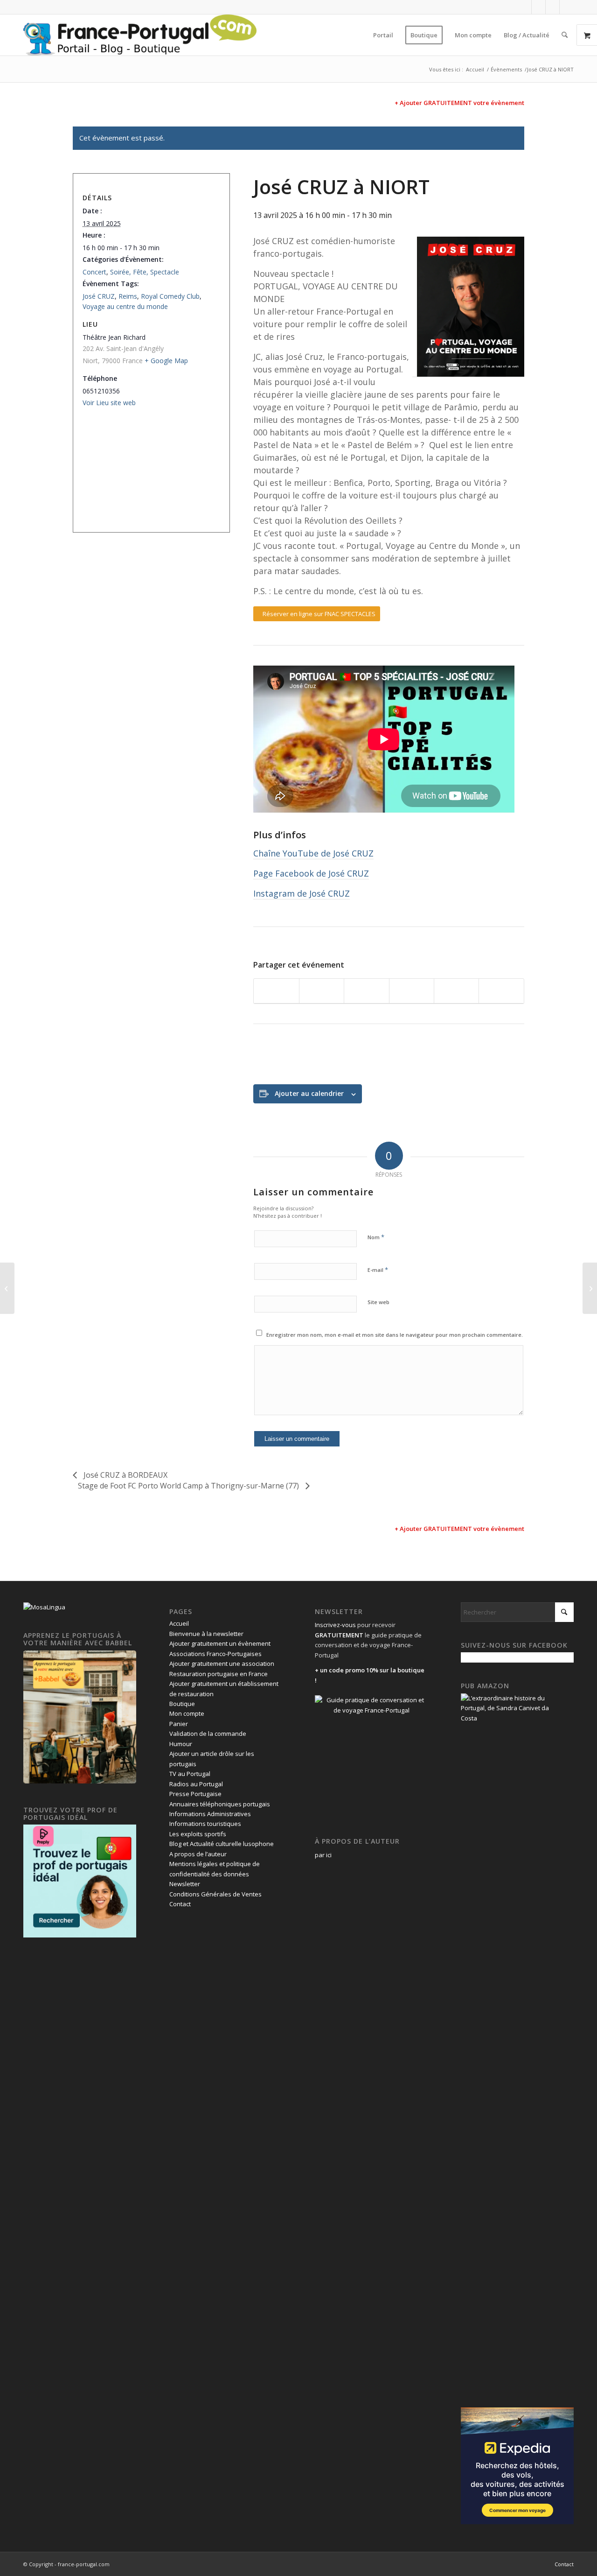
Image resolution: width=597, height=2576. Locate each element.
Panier (179, 1724)
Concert (94, 272)
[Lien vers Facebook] (524, 7)
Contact (180, 1904)
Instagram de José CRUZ (302, 893)
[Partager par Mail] (501, 991)
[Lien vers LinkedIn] (552, 7)
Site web (378, 1302)
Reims (128, 296)
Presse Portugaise (195, 1794)
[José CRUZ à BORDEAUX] (7, 1288)
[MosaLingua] (44, 1607)
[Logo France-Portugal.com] (140, 35)
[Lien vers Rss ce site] (567, 7)
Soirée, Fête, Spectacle (145, 272)
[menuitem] (383, 35)
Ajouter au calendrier (309, 1093)
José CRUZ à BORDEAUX (125, 1475)
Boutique (182, 1704)
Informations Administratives (210, 1814)
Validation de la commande (208, 1734)
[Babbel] (80, 1781)
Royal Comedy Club (170, 296)
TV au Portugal (190, 1774)
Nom (376, 1237)
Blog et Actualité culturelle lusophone (222, 1844)
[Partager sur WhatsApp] (366, 991)
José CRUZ (99, 296)
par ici (323, 1855)
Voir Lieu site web (109, 403)
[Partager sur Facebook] (276, 991)
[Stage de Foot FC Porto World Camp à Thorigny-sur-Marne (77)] (590, 1288)
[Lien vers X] (538, 7)
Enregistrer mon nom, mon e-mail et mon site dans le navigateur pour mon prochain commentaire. (395, 1335)
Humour (181, 1744)
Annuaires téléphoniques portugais (220, 1804)
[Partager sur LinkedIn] (456, 991)
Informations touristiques (205, 1824)
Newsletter (185, 1884)
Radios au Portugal (196, 1784)
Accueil (179, 1623)
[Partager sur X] (322, 991)
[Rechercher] (565, 35)
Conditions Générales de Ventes (215, 1894)
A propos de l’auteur (198, 1854)
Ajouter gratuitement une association (222, 1664)
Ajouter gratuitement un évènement (220, 1643)
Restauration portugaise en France (219, 1674)
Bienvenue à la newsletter (206, 1634)
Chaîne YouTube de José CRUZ (313, 853)
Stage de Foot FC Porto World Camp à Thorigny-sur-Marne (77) (189, 1486)
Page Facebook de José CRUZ (311, 873)
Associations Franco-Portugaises (215, 1654)
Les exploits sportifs (198, 1834)
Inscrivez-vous (335, 1625)
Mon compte (187, 1713)
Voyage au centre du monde (125, 306)
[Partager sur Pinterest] (412, 991)
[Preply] (80, 1935)
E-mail (378, 1270)
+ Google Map (166, 361)
